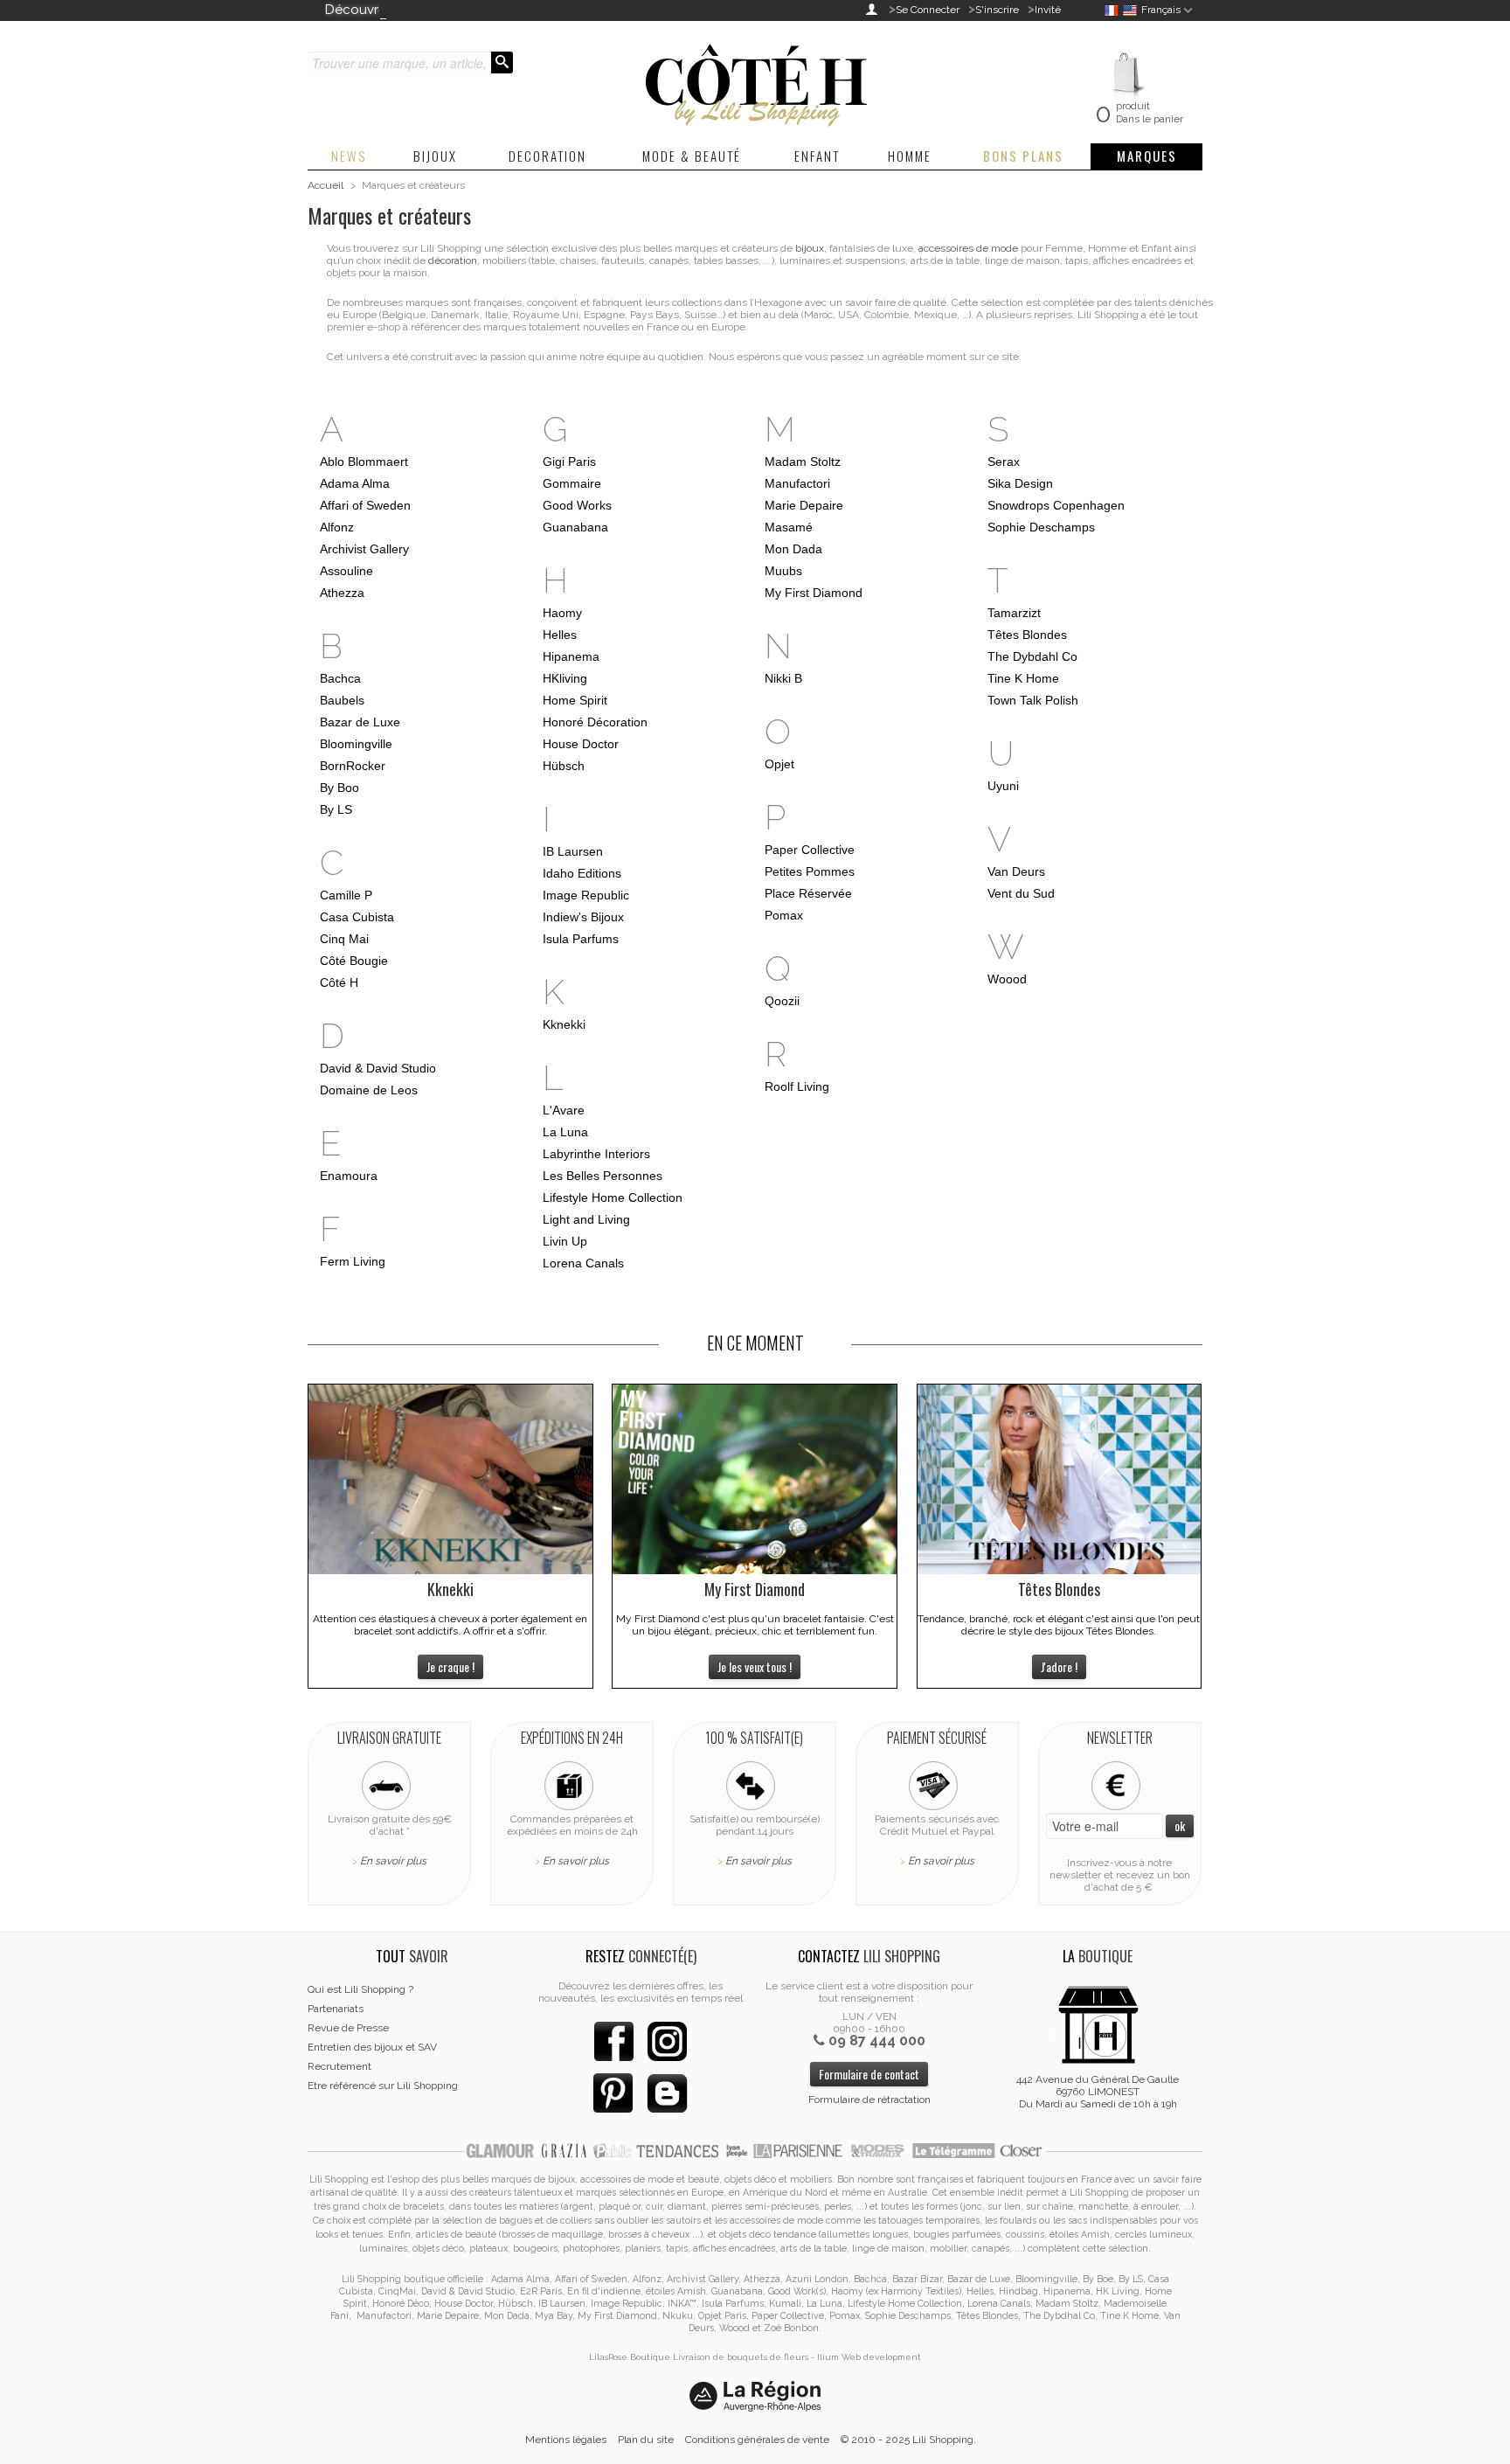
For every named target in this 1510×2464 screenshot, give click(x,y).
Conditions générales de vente (757, 2440)
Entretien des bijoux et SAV (372, 2047)
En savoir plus (393, 1861)
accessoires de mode (968, 248)
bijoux (810, 248)
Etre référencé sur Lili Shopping (383, 2086)
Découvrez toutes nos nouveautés (432, 10)
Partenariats (336, 2009)
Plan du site (646, 2440)
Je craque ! (450, 1666)
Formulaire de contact (869, 2074)
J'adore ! (1059, 1666)
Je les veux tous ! (755, 1666)
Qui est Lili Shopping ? (360, 1989)
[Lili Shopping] (755, 80)
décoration (453, 260)
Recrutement (339, 2066)
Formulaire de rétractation (869, 2100)
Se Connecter (928, 10)
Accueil (326, 185)
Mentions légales (566, 2440)
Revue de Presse (348, 2028)
